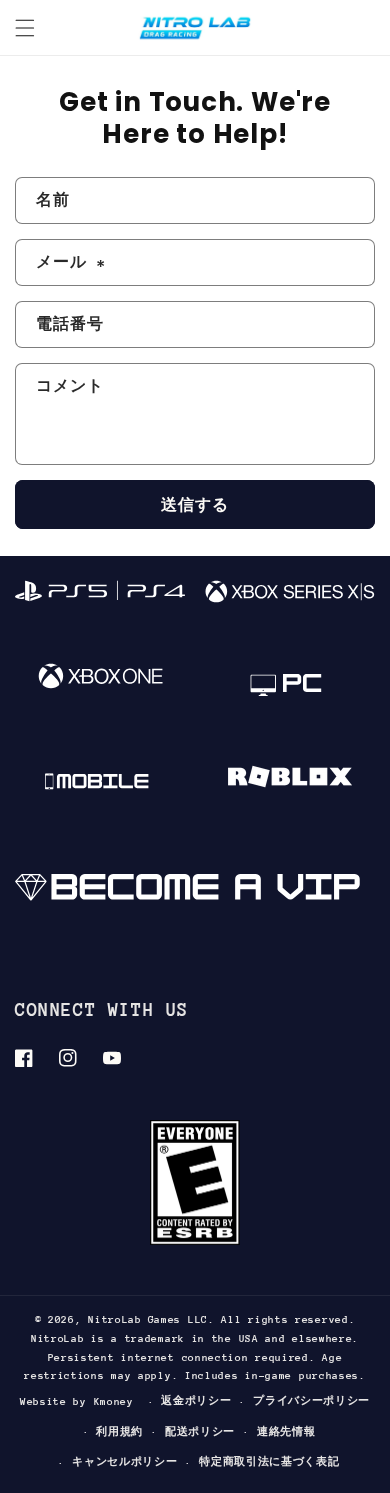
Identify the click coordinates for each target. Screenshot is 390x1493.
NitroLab (115, 1320)
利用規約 (119, 1432)
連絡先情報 (286, 1432)
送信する (195, 504)
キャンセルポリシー (124, 1462)
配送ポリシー (200, 1432)
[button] (25, 28)
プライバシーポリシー (311, 1401)
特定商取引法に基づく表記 (269, 1462)
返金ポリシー (196, 1401)
